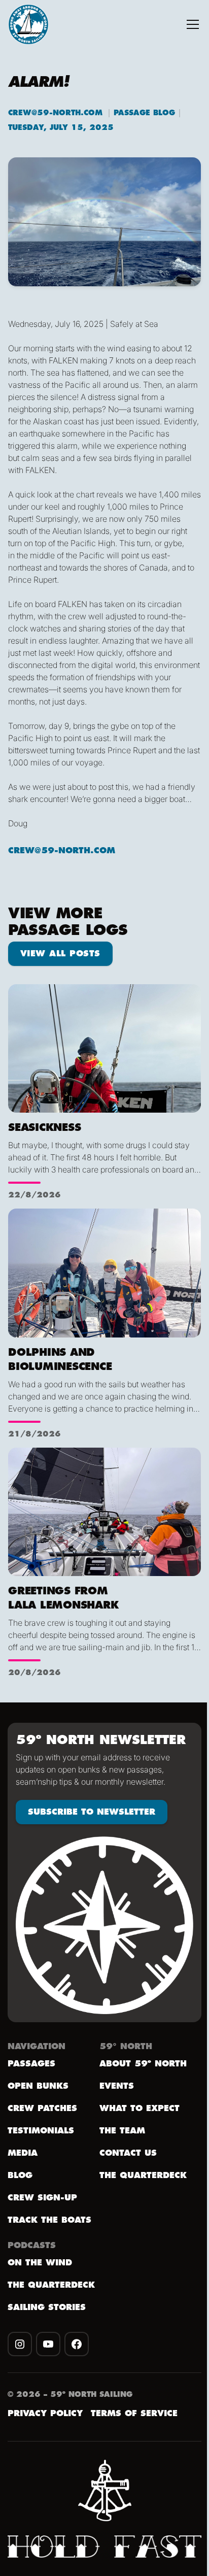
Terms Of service (134, 2414)
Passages (31, 2064)
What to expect (140, 2109)
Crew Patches (42, 2109)
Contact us (128, 2153)
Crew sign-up (42, 2198)
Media (23, 2153)
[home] (28, 24)
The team (122, 2131)
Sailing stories (47, 2307)
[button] (193, 24)
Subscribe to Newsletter (92, 1812)
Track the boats (49, 2220)
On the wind (40, 2263)
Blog (20, 2176)
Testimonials (41, 2131)
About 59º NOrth (143, 2064)
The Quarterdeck (143, 2176)
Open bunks (38, 2086)
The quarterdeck (51, 2285)
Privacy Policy (45, 2414)
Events (117, 2086)
